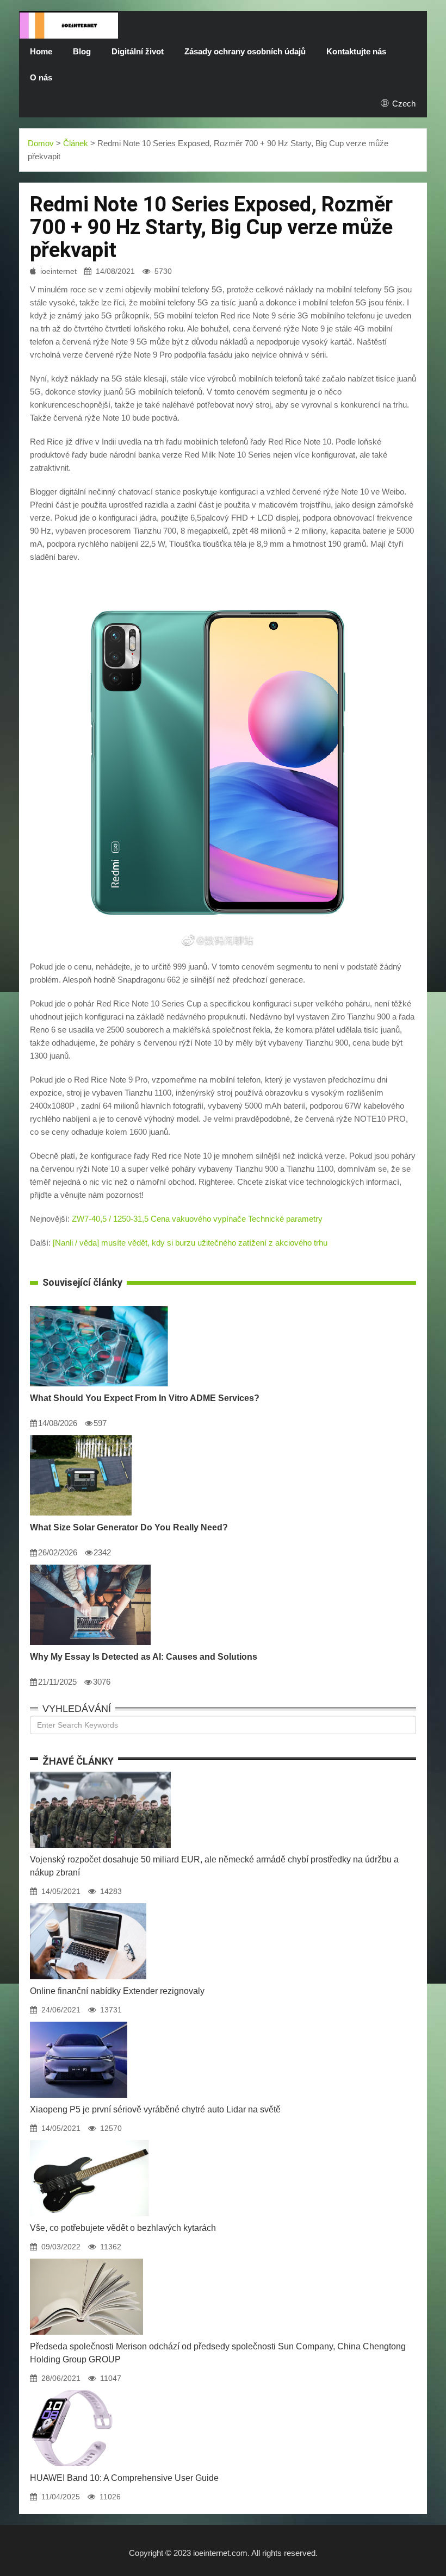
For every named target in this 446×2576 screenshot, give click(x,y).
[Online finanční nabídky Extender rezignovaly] (88, 1903)
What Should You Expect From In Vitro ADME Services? (145, 1398)
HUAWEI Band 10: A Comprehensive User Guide (124, 2478)
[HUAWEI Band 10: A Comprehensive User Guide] (72, 2390)
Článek (76, 143)
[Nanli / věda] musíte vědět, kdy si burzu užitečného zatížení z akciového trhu (190, 1243)
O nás (41, 77)
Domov (41, 143)
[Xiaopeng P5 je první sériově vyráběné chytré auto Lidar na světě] (79, 2022)
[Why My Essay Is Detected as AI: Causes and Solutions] (90, 1565)
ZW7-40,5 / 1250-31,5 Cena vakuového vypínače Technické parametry (197, 1219)
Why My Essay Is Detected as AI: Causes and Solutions (144, 1657)
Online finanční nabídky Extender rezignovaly (117, 1991)
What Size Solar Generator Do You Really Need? (129, 1527)
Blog (82, 51)
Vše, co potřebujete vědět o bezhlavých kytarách (123, 2228)
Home (41, 51)
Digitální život (138, 51)
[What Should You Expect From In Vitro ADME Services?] (99, 1306)
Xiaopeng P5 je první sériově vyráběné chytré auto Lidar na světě (155, 2109)
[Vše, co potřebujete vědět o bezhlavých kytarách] (89, 2140)
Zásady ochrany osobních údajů (245, 51)
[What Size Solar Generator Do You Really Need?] (81, 1435)
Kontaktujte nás (356, 51)
